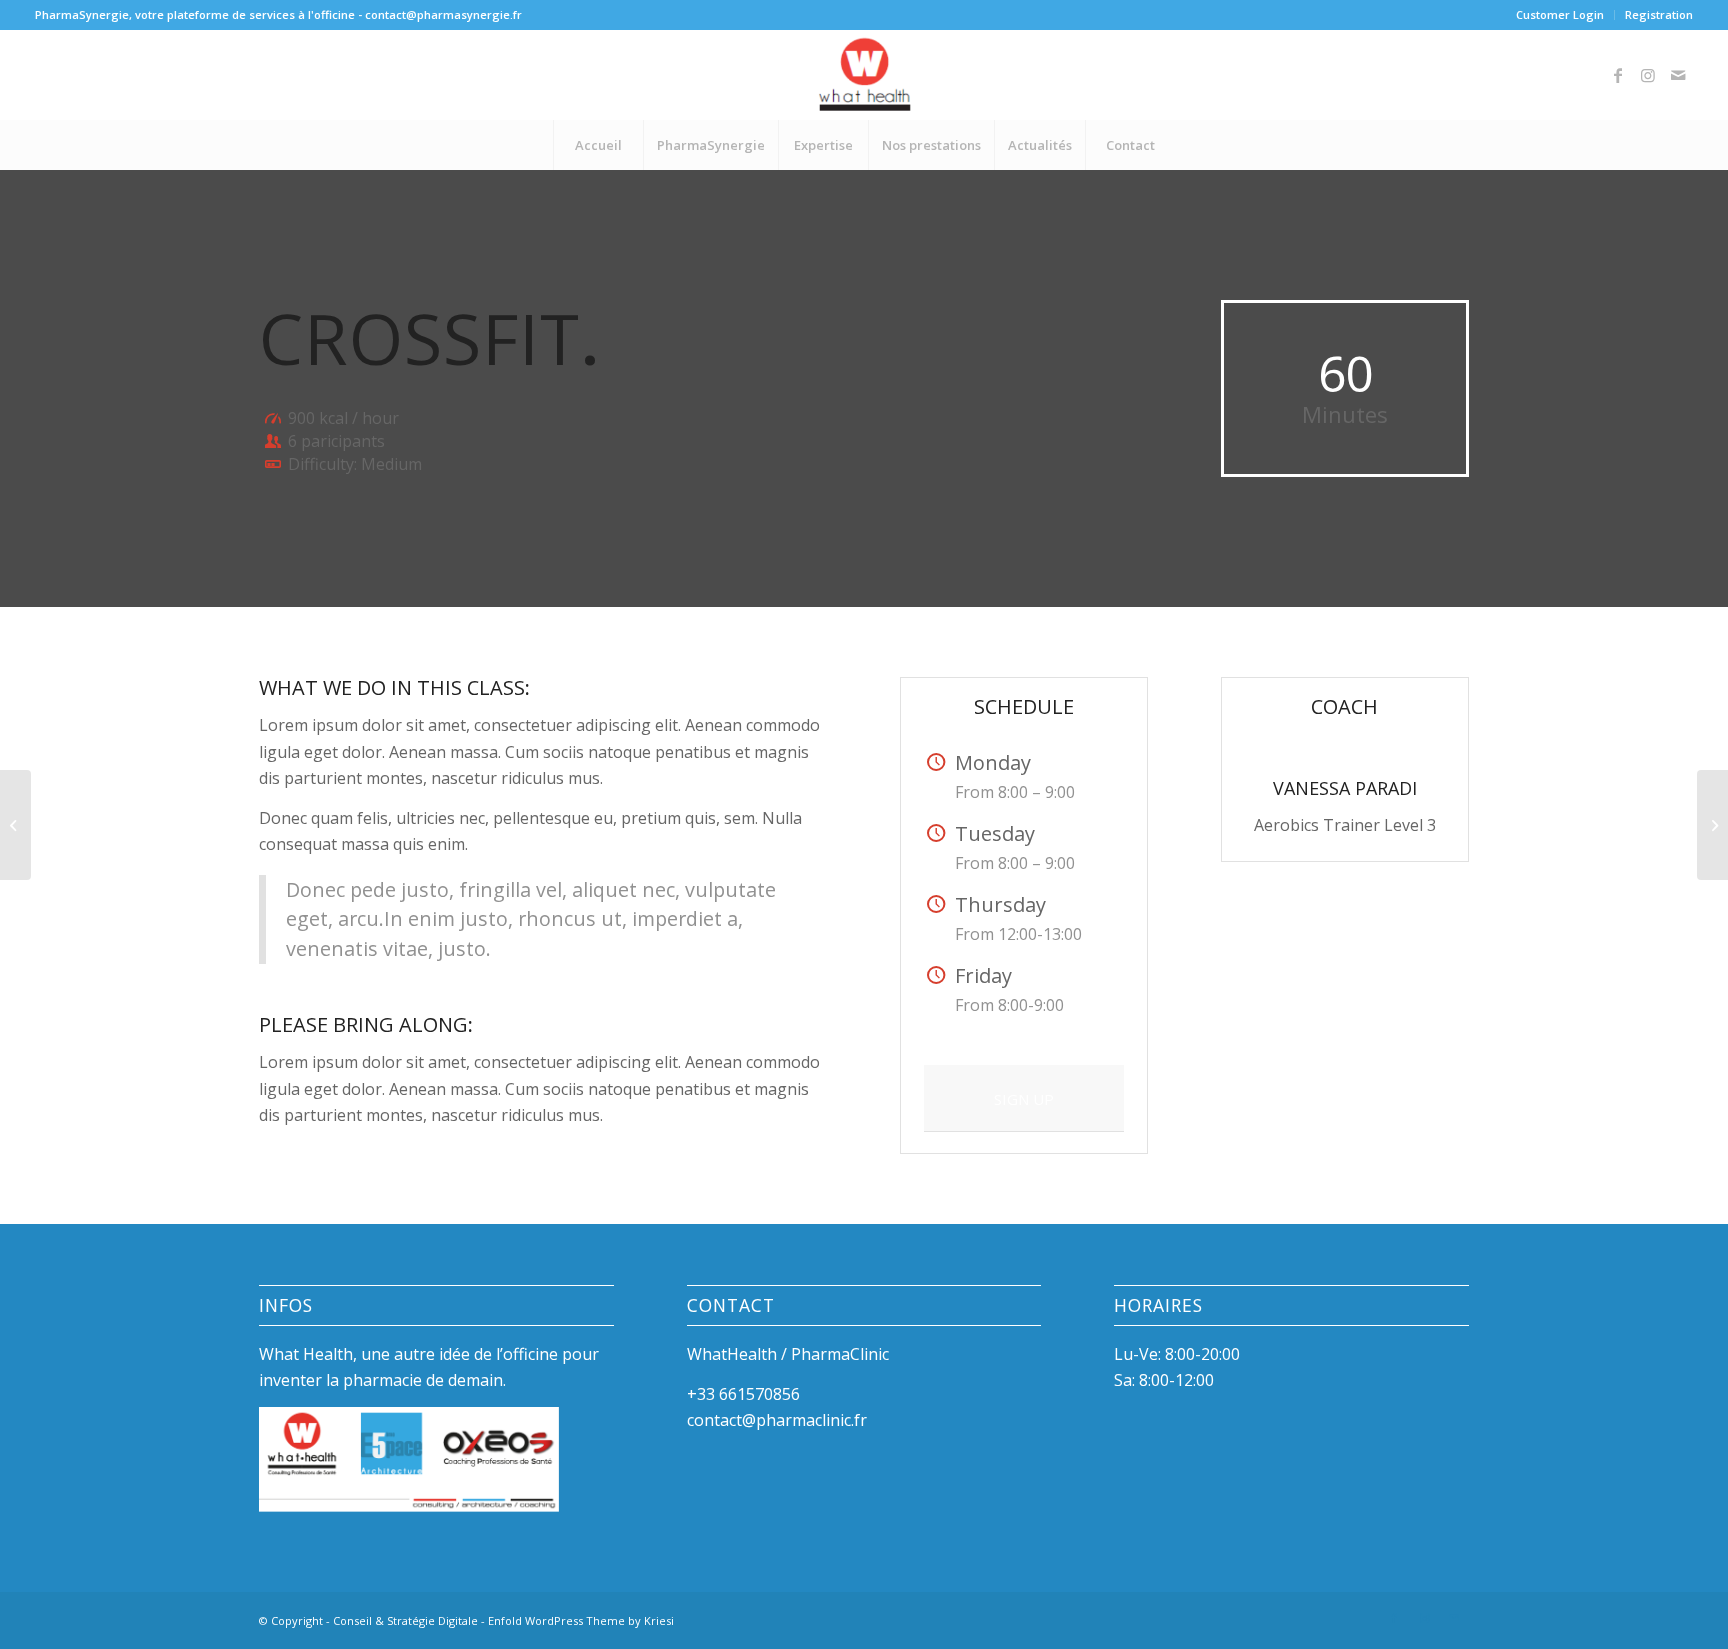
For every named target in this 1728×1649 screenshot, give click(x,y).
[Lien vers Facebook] (1618, 75)
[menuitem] (1560, 15)
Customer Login (1560, 14)
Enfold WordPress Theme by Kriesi (581, 1620)
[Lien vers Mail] (1678, 75)
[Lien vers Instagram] (1648, 75)
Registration (1659, 14)
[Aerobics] (15, 825)
